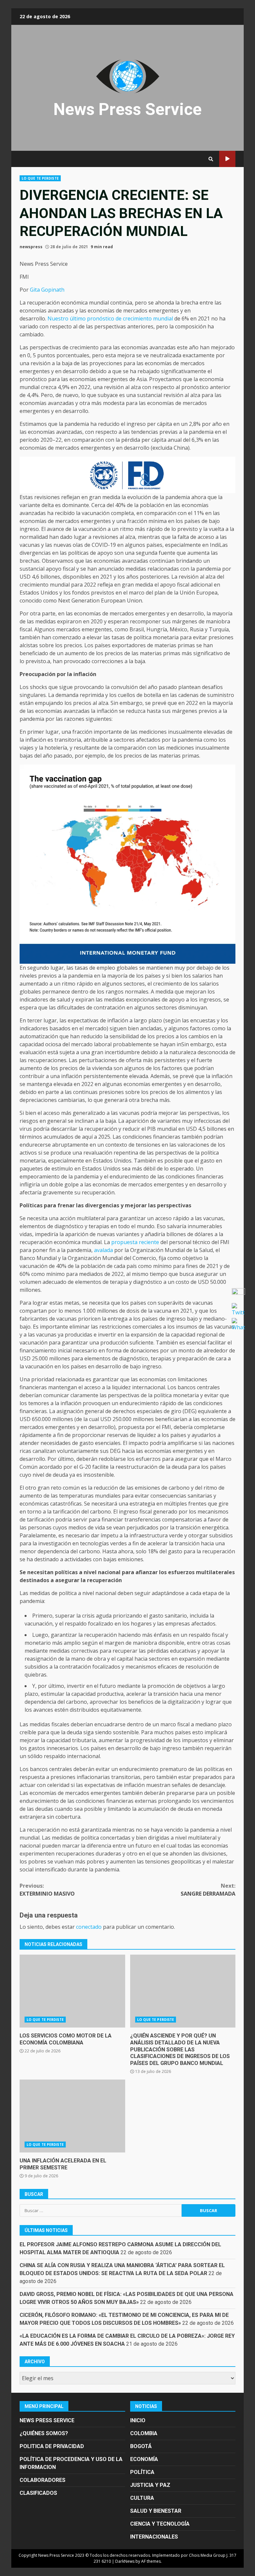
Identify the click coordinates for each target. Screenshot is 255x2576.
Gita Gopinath (47, 290)
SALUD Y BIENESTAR (156, 2511)
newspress (31, 247)
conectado (89, 1927)
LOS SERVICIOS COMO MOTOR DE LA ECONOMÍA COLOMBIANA (72, 1991)
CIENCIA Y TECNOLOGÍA (160, 2524)
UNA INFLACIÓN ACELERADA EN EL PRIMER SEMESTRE (72, 2116)
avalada (103, 1250)
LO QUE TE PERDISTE (40, 178)
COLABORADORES (42, 2480)
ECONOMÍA (144, 2459)
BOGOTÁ (141, 2446)
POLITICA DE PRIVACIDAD (52, 2446)
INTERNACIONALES (154, 2537)
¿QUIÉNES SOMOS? (44, 2433)
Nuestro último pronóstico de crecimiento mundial (110, 318)
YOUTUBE (227, 159)
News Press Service (127, 109)
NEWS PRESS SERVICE (47, 2420)
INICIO (138, 2420)
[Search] (211, 159)
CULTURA (142, 2498)
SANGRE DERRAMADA (208, 1890)
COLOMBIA (144, 2433)
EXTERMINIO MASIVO (47, 1890)
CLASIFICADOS (38, 2493)
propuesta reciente (135, 1242)
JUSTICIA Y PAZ (150, 2485)
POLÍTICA (142, 2472)
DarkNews (125, 2561)
